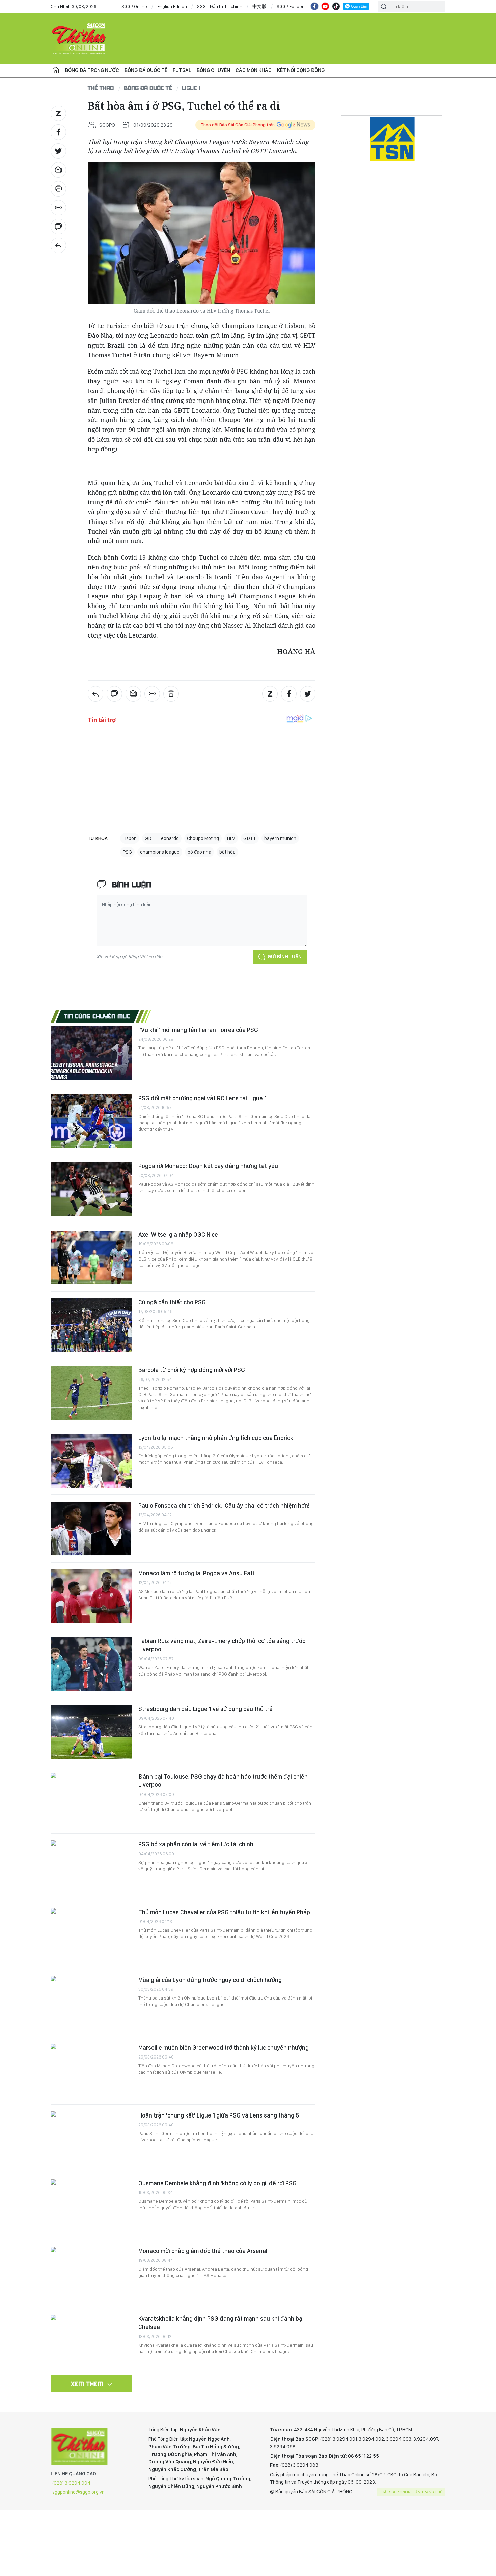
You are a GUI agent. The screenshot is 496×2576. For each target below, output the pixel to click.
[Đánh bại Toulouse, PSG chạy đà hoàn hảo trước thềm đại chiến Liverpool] (91, 1800)
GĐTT (250, 838)
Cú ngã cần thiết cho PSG (172, 1302)
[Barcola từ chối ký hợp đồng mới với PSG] (91, 1393)
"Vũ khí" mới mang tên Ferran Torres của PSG (198, 1030)
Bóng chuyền (213, 70)
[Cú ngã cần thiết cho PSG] (91, 1325)
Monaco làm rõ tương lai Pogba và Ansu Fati (196, 1573)
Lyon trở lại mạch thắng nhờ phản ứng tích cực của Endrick (216, 1438)
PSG (127, 852)
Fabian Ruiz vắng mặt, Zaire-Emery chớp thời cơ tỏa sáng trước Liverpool (222, 1645)
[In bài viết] (58, 189)
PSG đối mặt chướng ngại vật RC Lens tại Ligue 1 (202, 1098)
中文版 (259, 6)
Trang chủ (56, 70)
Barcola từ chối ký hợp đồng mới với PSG (192, 1370)
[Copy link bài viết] (58, 208)
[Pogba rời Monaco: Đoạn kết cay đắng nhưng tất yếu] (91, 1189)
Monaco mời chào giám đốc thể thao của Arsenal (203, 2251)
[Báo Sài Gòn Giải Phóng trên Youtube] (325, 6)
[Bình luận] (58, 227)
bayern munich (280, 838)
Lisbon (130, 838)
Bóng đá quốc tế (146, 70)
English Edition (172, 6)
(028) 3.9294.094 (71, 2483)
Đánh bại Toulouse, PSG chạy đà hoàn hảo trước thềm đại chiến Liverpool (223, 1781)
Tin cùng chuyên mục (97, 1016)
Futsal (182, 70)
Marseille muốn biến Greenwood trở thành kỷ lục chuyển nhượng (224, 2048)
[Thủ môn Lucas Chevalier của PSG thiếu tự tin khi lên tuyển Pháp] (91, 1935)
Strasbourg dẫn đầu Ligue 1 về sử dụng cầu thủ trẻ (205, 1709)
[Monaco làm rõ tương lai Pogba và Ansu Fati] (91, 1596)
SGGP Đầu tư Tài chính (220, 6)
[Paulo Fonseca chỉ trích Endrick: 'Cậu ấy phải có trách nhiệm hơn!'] (91, 1529)
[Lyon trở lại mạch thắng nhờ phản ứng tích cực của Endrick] (91, 1461)
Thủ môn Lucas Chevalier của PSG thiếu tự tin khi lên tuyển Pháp (224, 1912)
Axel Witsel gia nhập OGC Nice (178, 1234)
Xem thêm (87, 2384)
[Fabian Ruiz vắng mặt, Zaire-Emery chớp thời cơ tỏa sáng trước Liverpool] (91, 1664)
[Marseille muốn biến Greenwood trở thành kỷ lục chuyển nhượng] (91, 2071)
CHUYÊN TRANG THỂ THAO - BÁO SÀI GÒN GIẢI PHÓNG (79, 38)
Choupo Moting (203, 838)
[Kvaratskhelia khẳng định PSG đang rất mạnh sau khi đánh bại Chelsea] (91, 2342)
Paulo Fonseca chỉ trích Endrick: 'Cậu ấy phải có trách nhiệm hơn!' (225, 1505)
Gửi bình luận (285, 957)
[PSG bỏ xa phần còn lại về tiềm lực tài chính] (91, 1867)
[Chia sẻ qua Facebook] (58, 132)
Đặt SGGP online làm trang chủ (412, 2492)
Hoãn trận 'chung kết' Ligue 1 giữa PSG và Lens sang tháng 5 (219, 2115)
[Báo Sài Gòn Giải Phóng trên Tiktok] (336, 6)
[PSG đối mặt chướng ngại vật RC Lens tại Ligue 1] (91, 1121)
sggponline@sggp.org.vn (78, 2492)
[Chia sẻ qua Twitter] (58, 151)
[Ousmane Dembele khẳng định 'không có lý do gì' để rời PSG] (91, 2206)
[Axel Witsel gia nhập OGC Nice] (91, 1257)
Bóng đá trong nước (92, 70)
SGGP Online (134, 6)
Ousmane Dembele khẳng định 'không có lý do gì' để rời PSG (217, 2183)
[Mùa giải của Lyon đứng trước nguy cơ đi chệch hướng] (91, 2003)
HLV (231, 838)
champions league (160, 852)
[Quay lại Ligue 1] (58, 245)
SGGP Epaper (290, 6)
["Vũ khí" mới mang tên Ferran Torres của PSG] (91, 1053)
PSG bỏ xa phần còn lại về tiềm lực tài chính (196, 1844)
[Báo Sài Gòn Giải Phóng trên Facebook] (314, 6)
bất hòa (227, 852)
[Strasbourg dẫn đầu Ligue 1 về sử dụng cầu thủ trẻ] (91, 1732)
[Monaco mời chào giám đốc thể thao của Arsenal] (91, 2274)
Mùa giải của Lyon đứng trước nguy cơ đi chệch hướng (210, 1980)
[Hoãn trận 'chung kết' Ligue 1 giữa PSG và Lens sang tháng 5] (91, 2138)
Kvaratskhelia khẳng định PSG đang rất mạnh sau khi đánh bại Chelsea (221, 2323)
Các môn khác (254, 70)
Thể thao (101, 88)
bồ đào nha (199, 852)
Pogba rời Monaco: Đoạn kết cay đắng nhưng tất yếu (208, 1166)
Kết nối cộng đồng (301, 70)
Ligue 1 (191, 88)
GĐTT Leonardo (162, 838)
